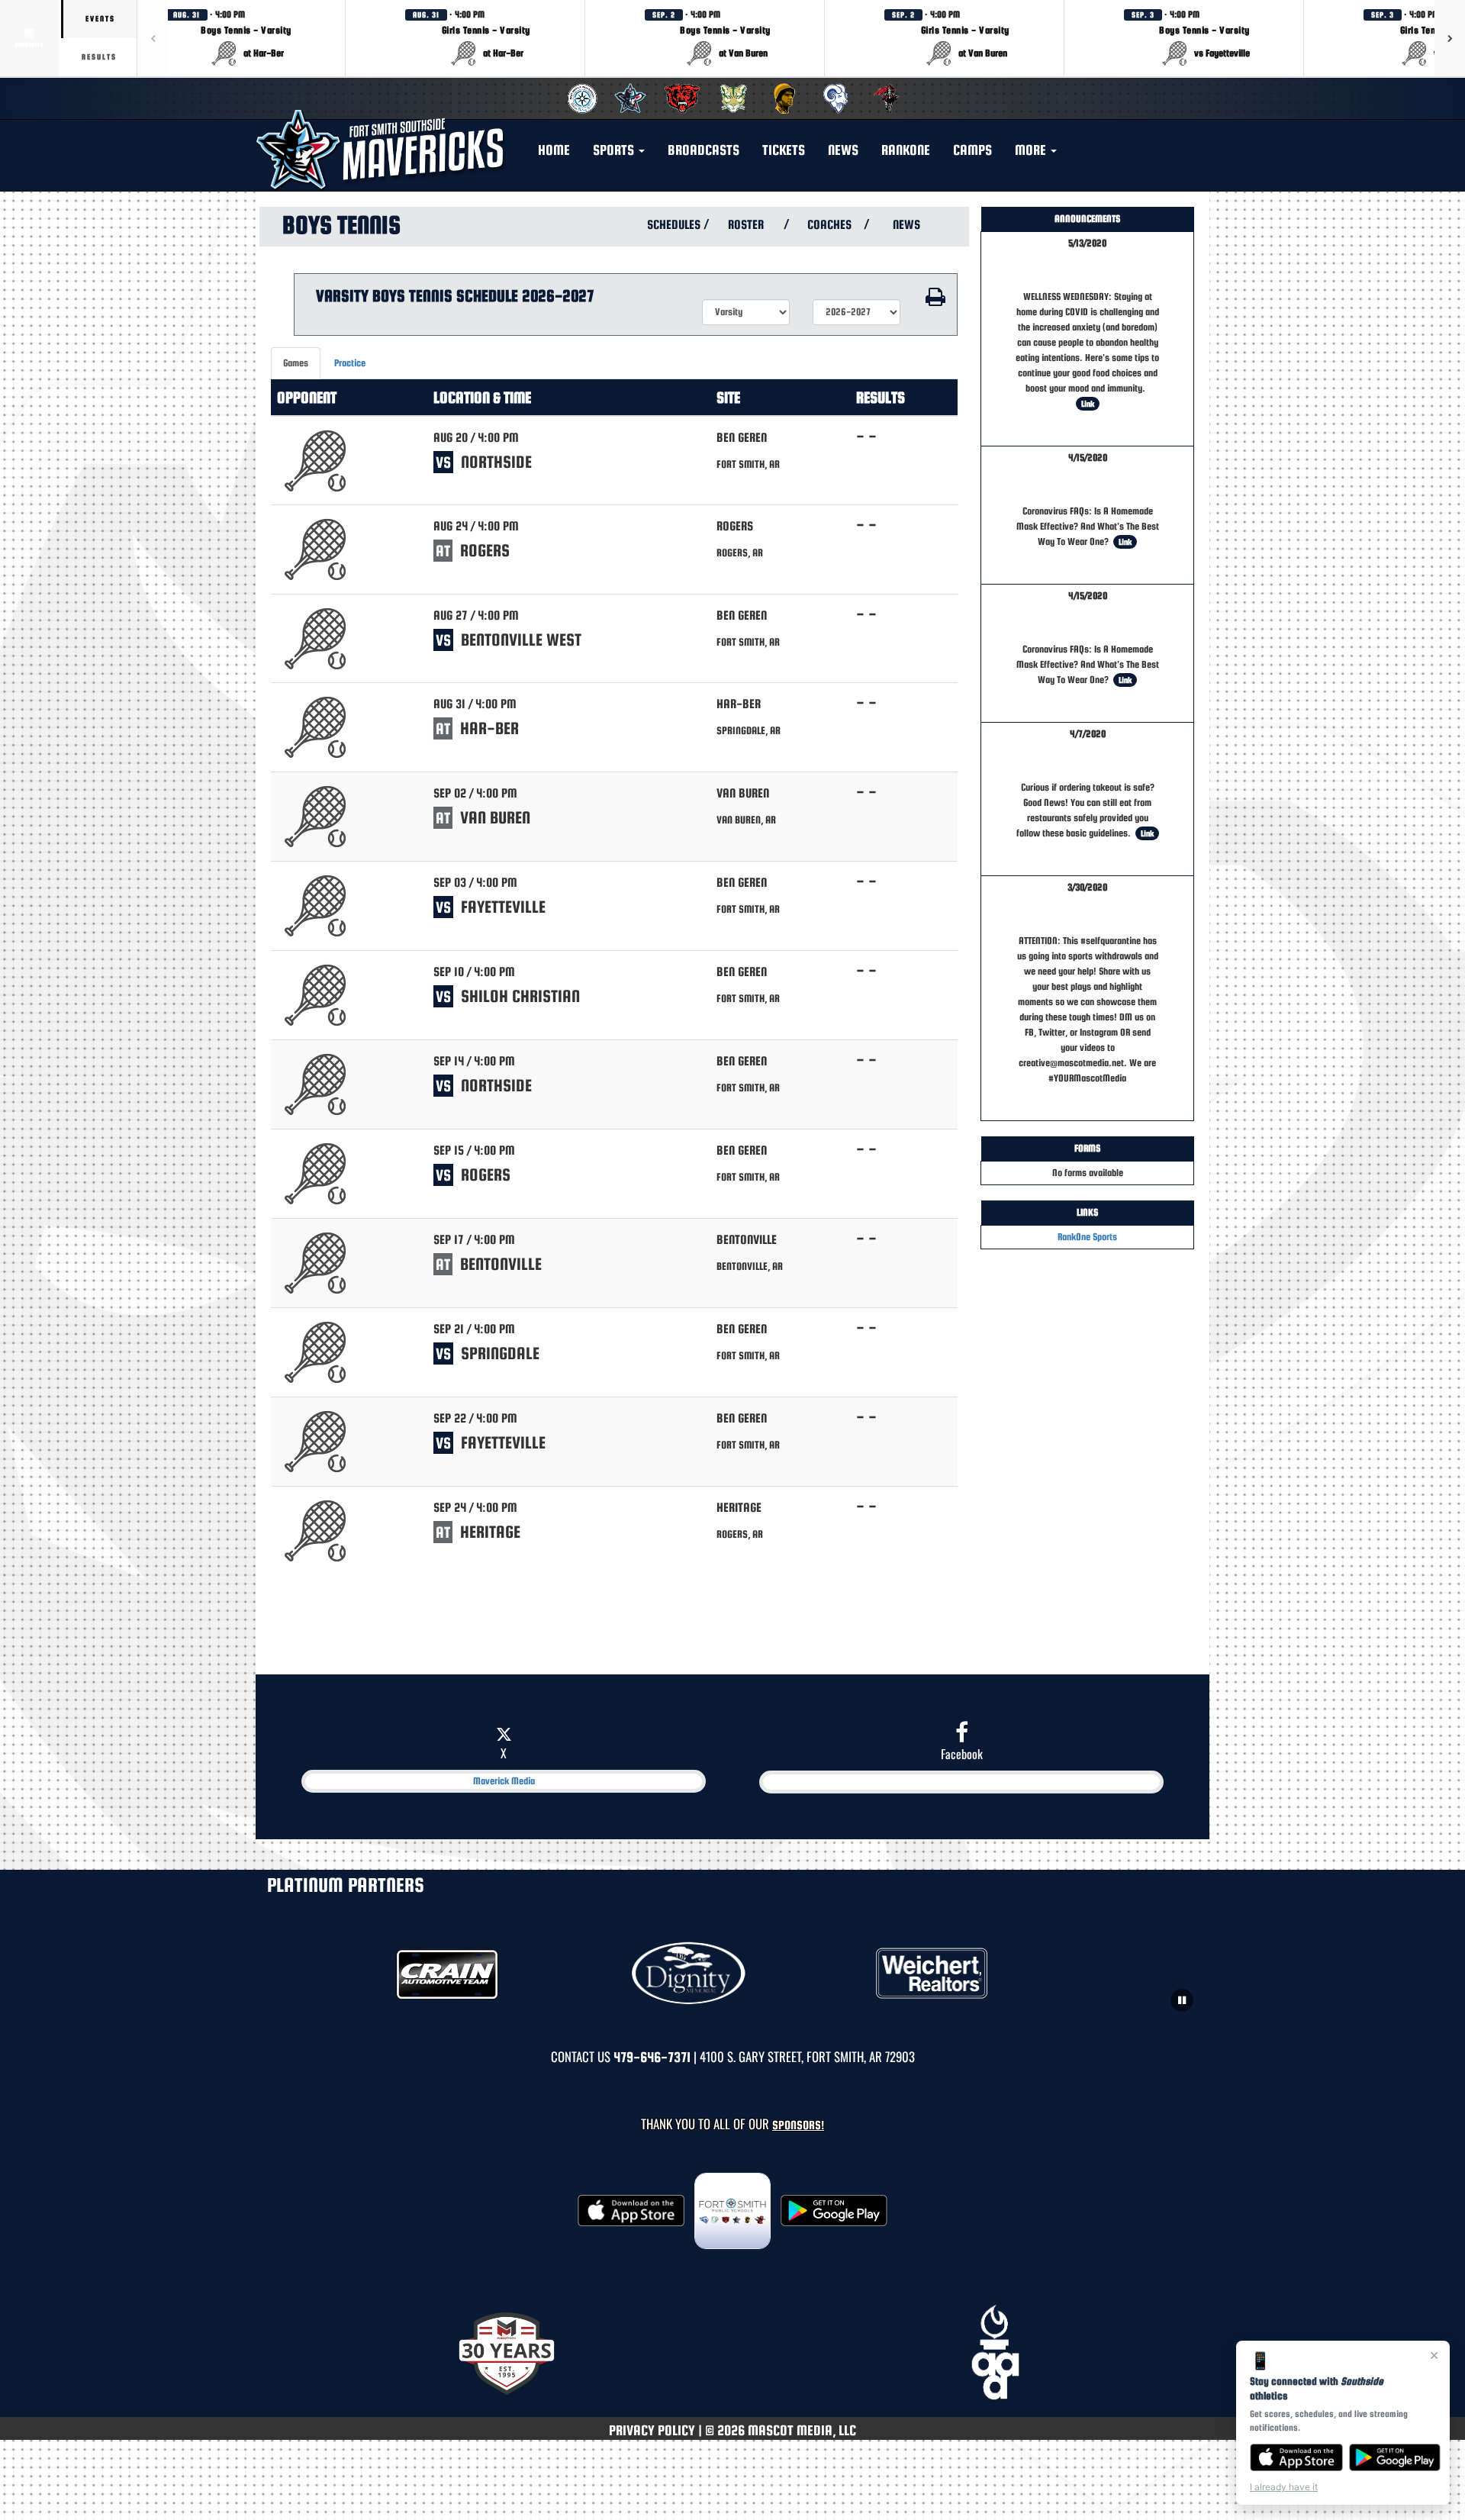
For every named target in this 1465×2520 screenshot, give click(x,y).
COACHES (829, 225)
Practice (350, 363)
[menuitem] (580, 98)
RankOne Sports (1087, 1237)
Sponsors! (798, 2125)
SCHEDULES (672, 225)
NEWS (843, 150)
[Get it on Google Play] (1395, 2457)
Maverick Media (504, 1781)
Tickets (784, 150)
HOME (554, 150)
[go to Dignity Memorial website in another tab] (733, 1974)
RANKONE (906, 150)
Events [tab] (100, 19)
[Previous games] (153, 38)
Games (296, 363)
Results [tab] (99, 57)
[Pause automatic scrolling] (1182, 2000)
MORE (1032, 150)
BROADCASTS (704, 150)
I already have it (1284, 2487)
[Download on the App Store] (1296, 2457)
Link (1088, 404)
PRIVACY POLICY (652, 2430)
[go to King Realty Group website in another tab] (976, 1974)
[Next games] (1450, 38)
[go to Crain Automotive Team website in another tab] (489, 1974)
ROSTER (746, 225)
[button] (246, 38)
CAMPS (972, 150)
